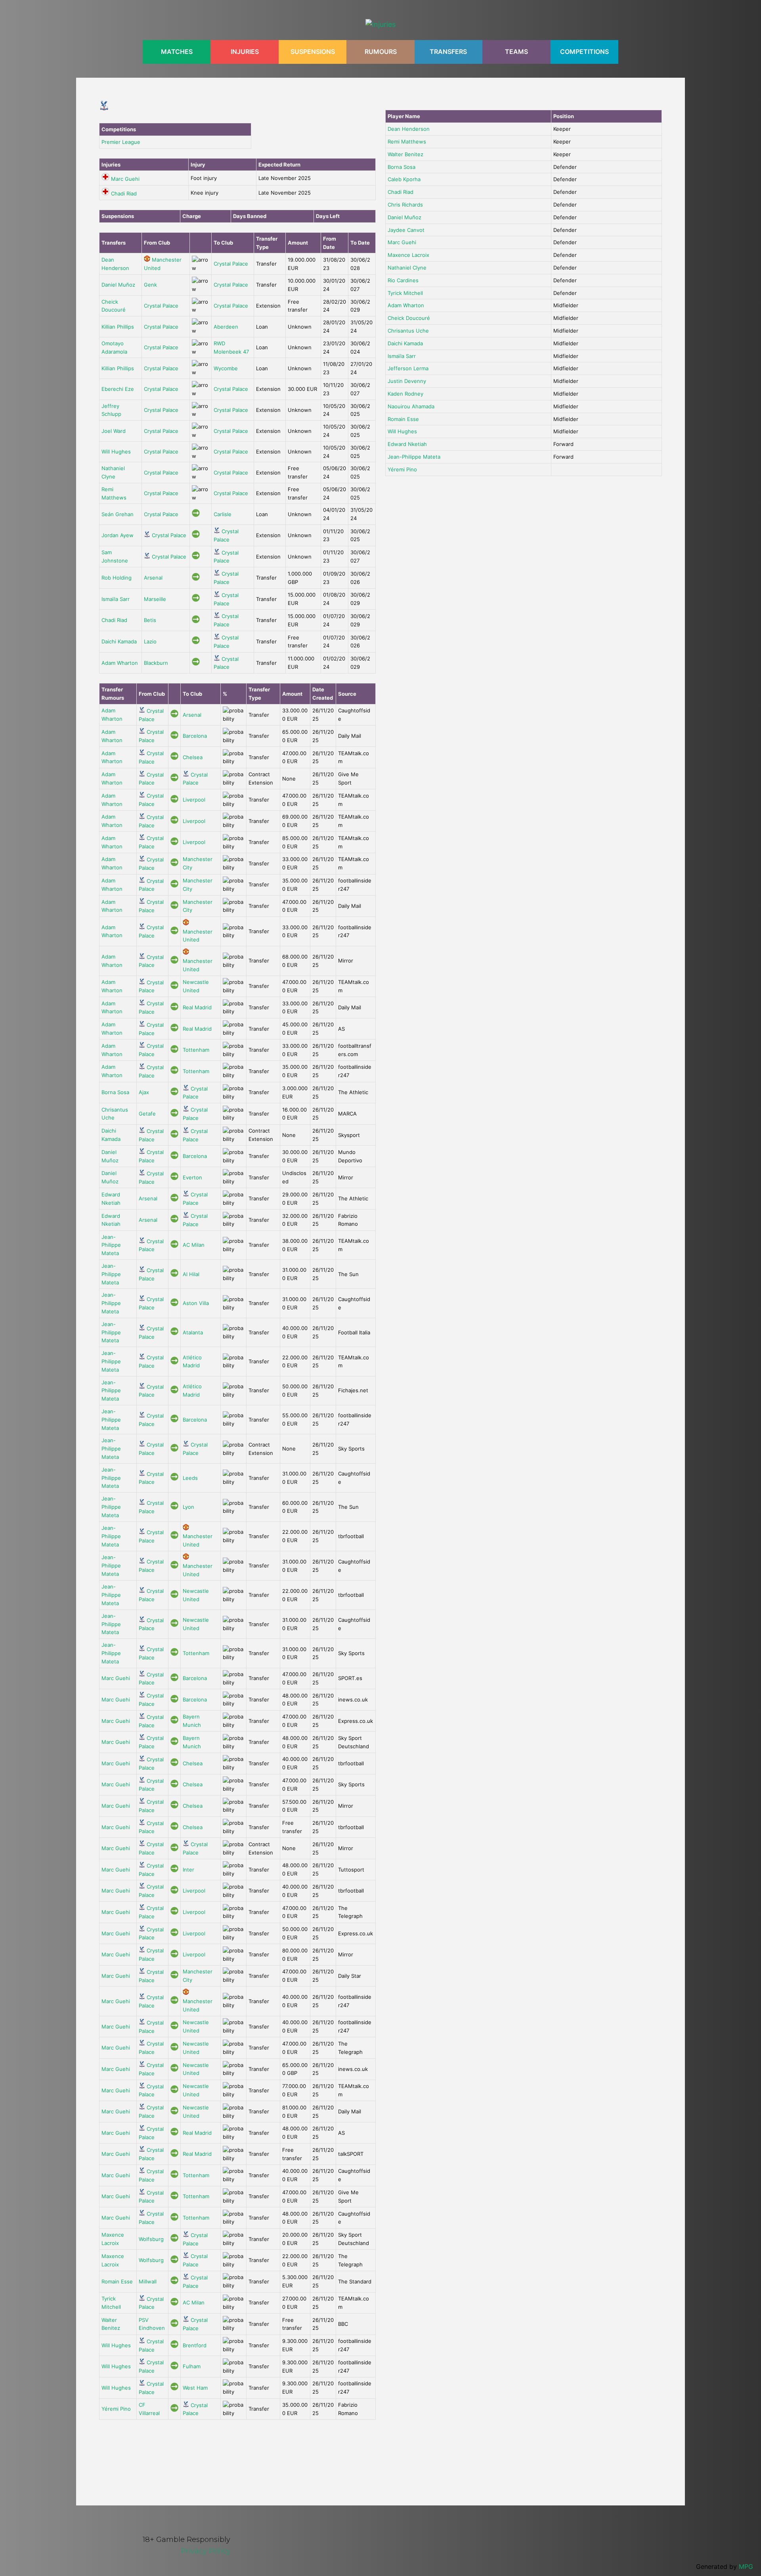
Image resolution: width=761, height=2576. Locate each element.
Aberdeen (226, 327)
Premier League (121, 142)
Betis (150, 620)
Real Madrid (197, 1007)
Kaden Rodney (405, 394)
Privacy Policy (206, 2551)
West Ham (195, 2388)
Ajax (144, 1092)
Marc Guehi (125, 179)
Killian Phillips (118, 327)
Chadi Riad (124, 193)
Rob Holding (117, 578)
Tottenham (196, 1050)
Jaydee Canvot (406, 230)
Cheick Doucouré (409, 318)
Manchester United (198, 936)
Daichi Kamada (119, 641)
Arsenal (153, 578)
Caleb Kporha (404, 179)
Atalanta (193, 1332)
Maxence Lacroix (408, 255)
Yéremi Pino (116, 2409)
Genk (150, 285)
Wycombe (226, 368)
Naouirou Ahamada (411, 406)
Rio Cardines (403, 280)
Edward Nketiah (407, 444)
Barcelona (195, 736)
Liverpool (194, 800)
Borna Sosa (115, 1092)
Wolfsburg (151, 2239)
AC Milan (194, 1245)
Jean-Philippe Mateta (111, 1245)
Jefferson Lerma (408, 368)
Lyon (188, 1507)
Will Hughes (116, 452)
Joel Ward (114, 431)
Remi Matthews (407, 142)
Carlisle (223, 514)
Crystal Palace (231, 264)
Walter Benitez (405, 154)
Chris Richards (405, 205)
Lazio (150, 641)
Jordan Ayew (118, 535)
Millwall (148, 2281)
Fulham (192, 2366)
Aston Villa (196, 1303)
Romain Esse (117, 2281)
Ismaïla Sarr (116, 599)
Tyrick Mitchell (405, 293)
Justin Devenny (407, 381)
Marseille (155, 599)
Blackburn (156, 663)
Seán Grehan (118, 514)
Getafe (147, 1114)
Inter (188, 1870)
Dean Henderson (409, 129)
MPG (746, 2566)
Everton (192, 1177)
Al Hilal (191, 1274)
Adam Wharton (120, 663)
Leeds (190, 1478)
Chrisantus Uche (408, 331)
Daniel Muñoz (118, 285)
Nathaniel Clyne (407, 268)
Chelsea (193, 757)
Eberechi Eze (118, 389)
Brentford (195, 2345)
